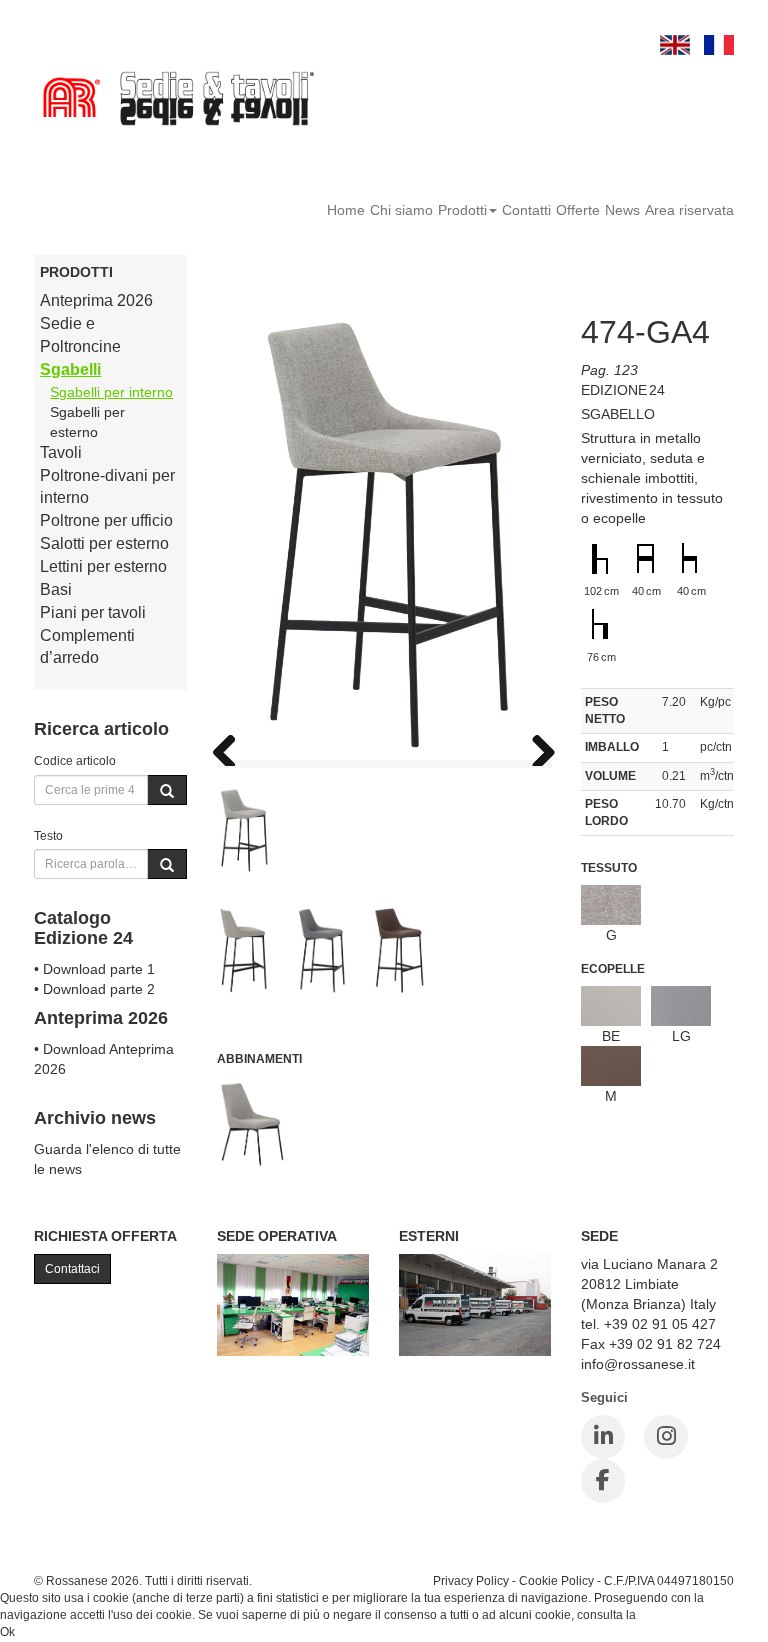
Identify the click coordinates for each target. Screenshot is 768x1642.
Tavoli (61, 452)
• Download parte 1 (94, 969)
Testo (48, 835)
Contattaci (72, 1269)
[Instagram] (666, 1437)
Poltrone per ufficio (106, 520)
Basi (56, 589)
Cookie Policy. (677, 1615)
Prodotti (462, 210)
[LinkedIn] (603, 1437)
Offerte (578, 210)
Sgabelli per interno (111, 392)
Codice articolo (75, 760)
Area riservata (689, 210)
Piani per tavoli (93, 612)
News (622, 210)
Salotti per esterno (104, 543)
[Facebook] (603, 1481)
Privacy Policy (471, 1580)
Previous (232, 746)
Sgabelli (70, 369)
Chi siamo (401, 210)
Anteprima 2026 (96, 300)
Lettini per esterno (103, 566)
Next (536, 746)
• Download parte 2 (94, 989)
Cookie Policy (556, 1580)
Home (346, 210)
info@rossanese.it (638, 1364)
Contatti (526, 210)
